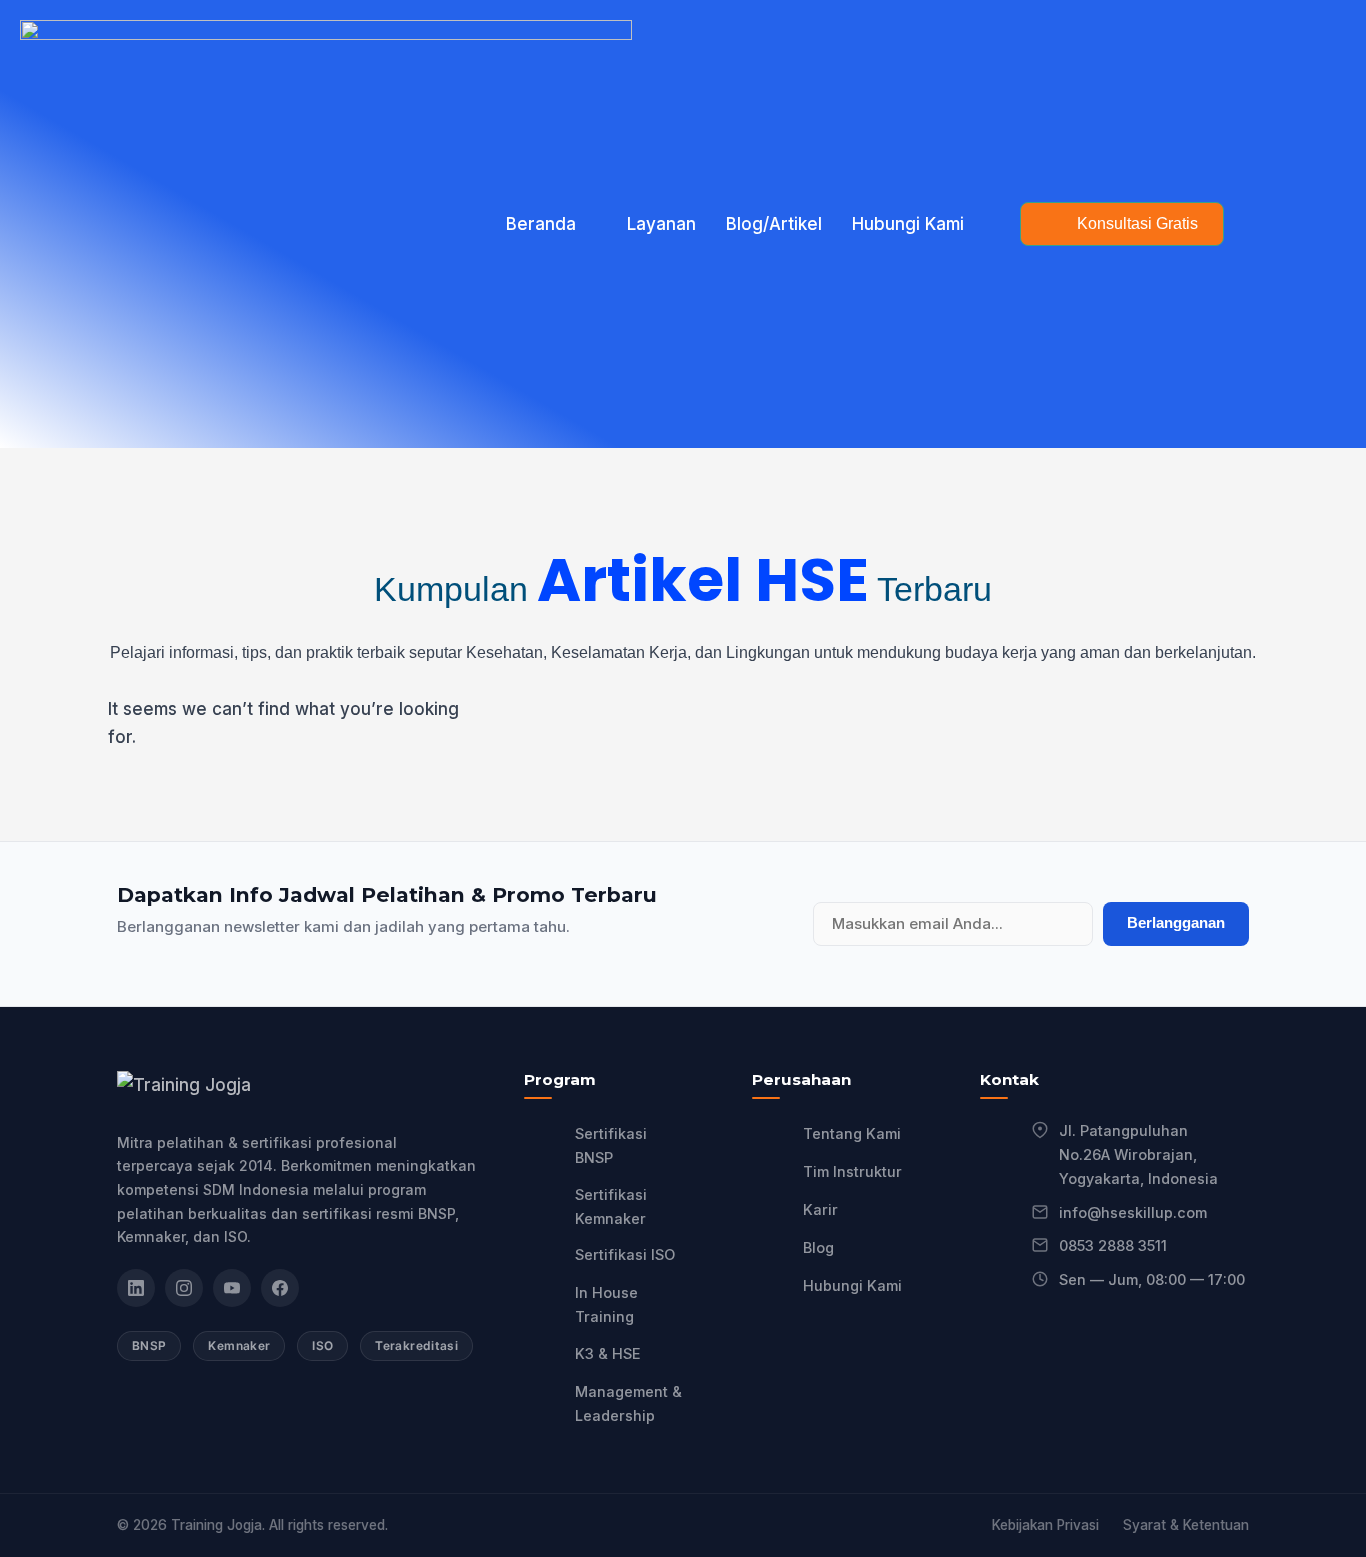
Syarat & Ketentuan (1186, 1525)
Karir (820, 1209)
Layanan (661, 224)
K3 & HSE (608, 1353)
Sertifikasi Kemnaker (611, 1206)
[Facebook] (280, 1288)
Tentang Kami (852, 1133)
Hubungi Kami (908, 224)
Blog (818, 1247)
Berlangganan (1176, 922)
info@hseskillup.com (1133, 1212)
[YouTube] (232, 1288)
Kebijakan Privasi (1045, 1525)
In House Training (606, 1304)
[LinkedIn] (136, 1288)
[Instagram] (184, 1288)
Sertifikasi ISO (625, 1254)
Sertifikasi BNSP (611, 1145)
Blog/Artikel (774, 224)
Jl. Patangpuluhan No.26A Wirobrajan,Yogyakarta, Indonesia (1138, 1154)
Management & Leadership (628, 1403)
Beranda (541, 224)
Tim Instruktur (852, 1171)
